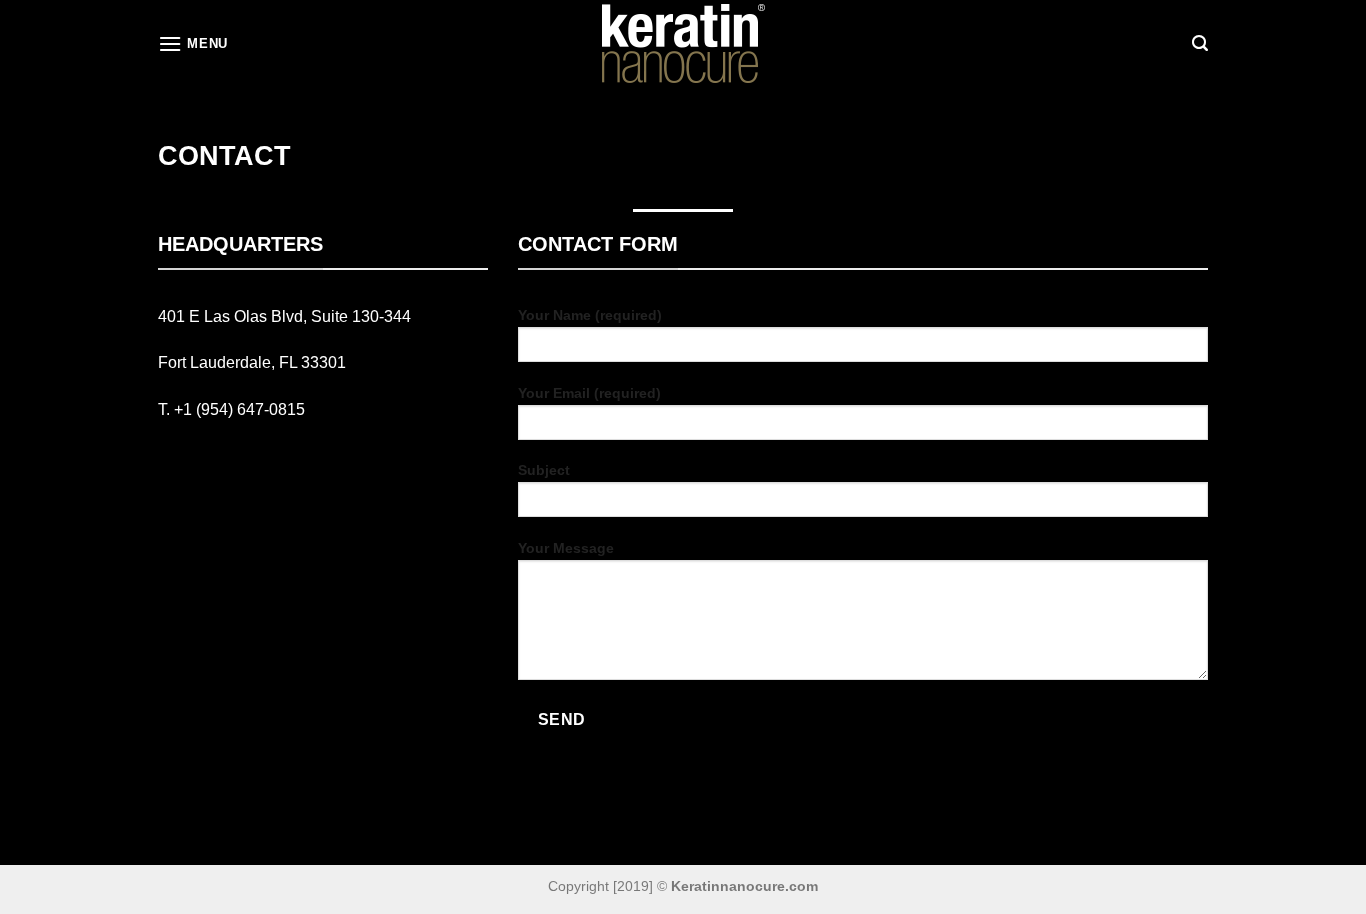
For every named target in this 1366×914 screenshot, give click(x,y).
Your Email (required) (589, 393)
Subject (544, 470)
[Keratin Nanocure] (683, 44)
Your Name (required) (590, 315)
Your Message (566, 548)
